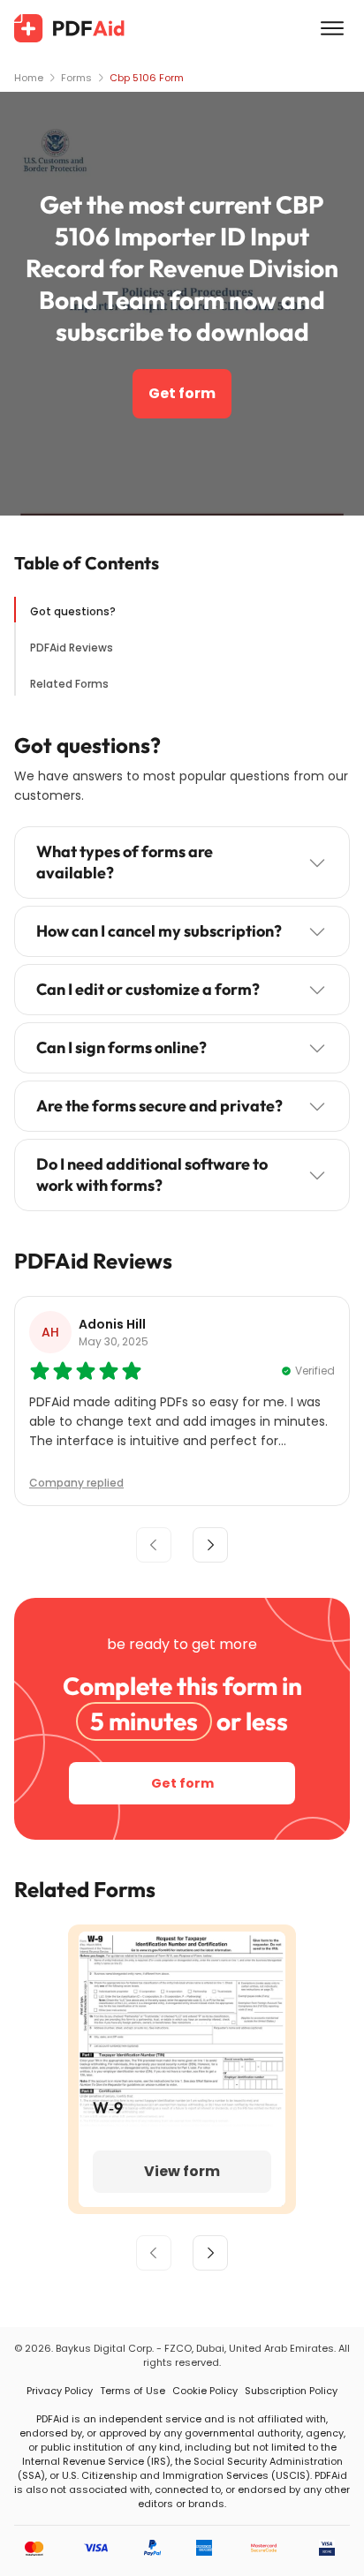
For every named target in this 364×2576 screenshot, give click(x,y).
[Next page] (210, 2253)
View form (182, 2171)
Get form (182, 393)
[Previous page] (154, 2253)
